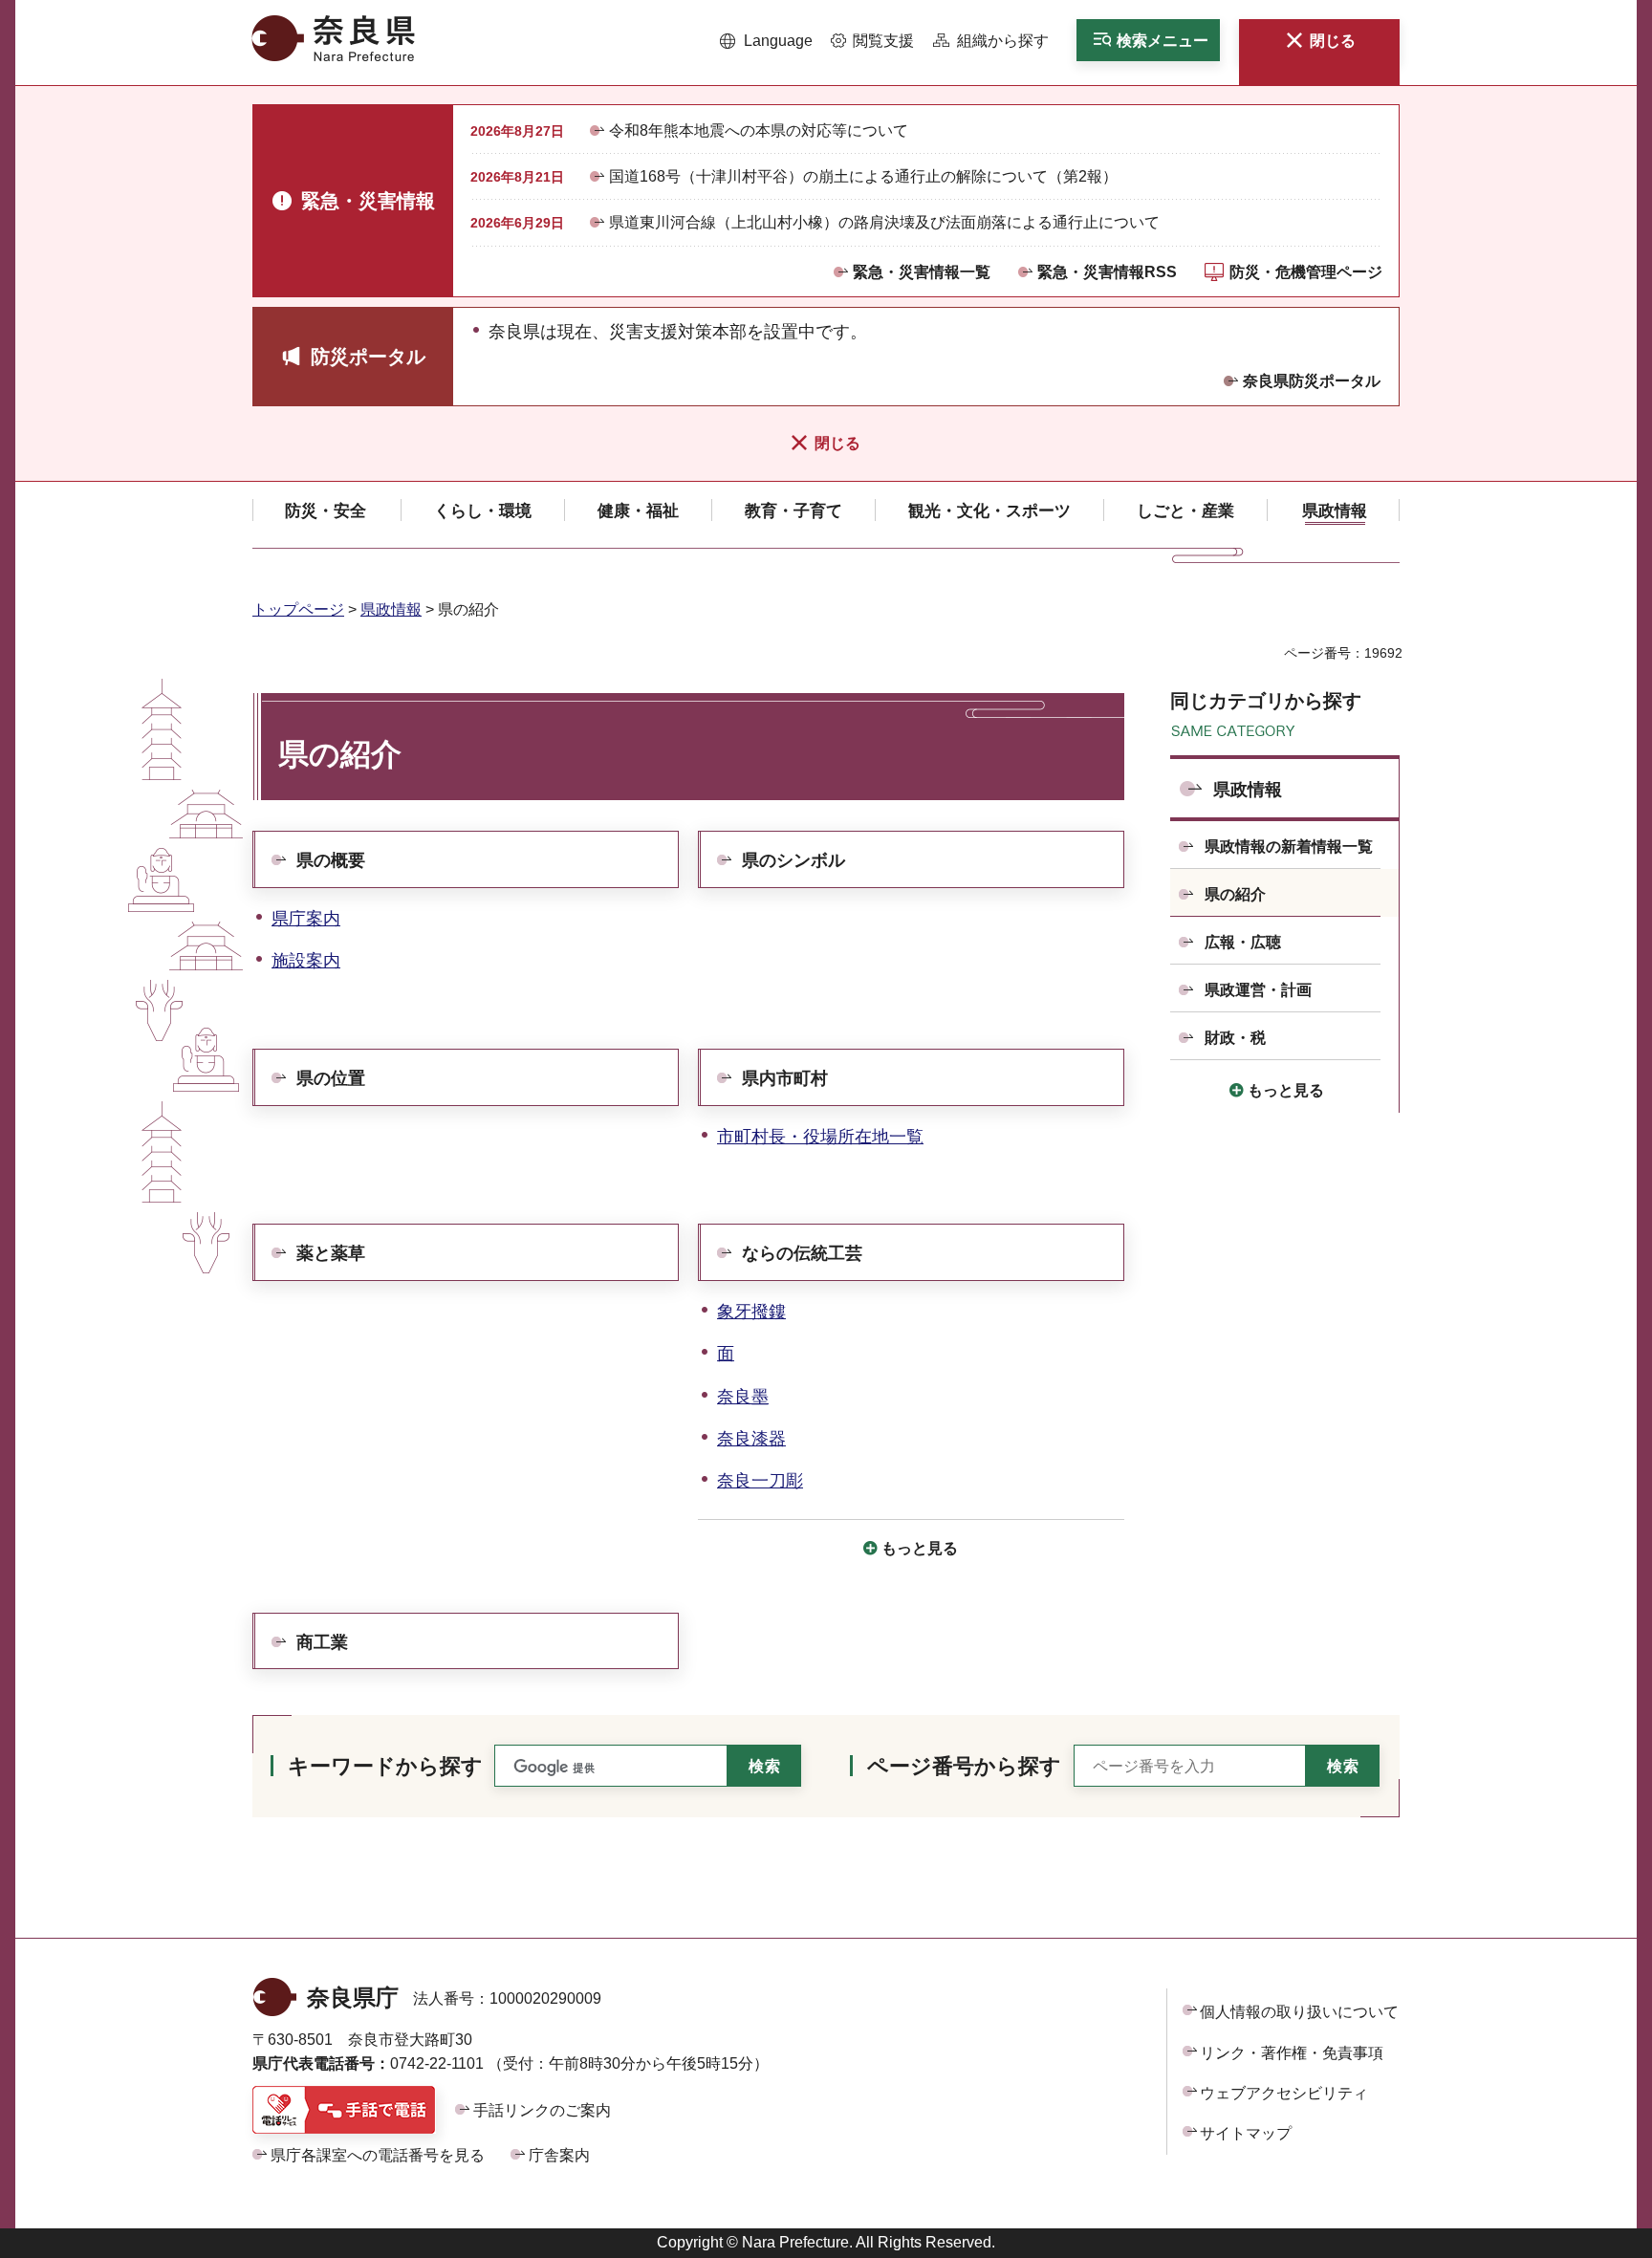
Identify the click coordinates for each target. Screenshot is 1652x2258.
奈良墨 (743, 1397)
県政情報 (391, 609)
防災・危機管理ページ (1306, 272)
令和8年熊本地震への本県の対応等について (759, 130)
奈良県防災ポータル (1312, 381)
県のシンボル (793, 860)
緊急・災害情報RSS (1107, 272)
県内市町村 (785, 1078)
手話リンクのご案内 (542, 2110)
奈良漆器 (751, 1439)
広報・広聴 (1243, 942)
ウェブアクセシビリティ (1284, 2093)
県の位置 (331, 1078)
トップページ (298, 609)
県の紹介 (1235, 894)
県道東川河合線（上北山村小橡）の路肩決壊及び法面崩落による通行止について (884, 222)
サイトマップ (1246, 2133)
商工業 (322, 1642)
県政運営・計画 (1258, 990)
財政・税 (1235, 1038)
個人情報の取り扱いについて (1299, 2012)
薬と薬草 (331, 1253)
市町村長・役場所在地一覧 (820, 1137)
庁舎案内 (559, 2155)
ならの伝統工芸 (802, 1253)
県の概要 (331, 860)
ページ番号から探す (964, 1766)
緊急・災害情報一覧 (922, 272)
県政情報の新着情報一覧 (1289, 847)
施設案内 (306, 961)
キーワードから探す (385, 1766)
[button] (766, 41)
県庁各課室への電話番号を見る (378, 2155)
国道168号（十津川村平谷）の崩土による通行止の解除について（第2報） (863, 176)
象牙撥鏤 (751, 1312)
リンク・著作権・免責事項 (1292, 2053)
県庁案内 (306, 919)
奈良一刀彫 (760, 1481)
